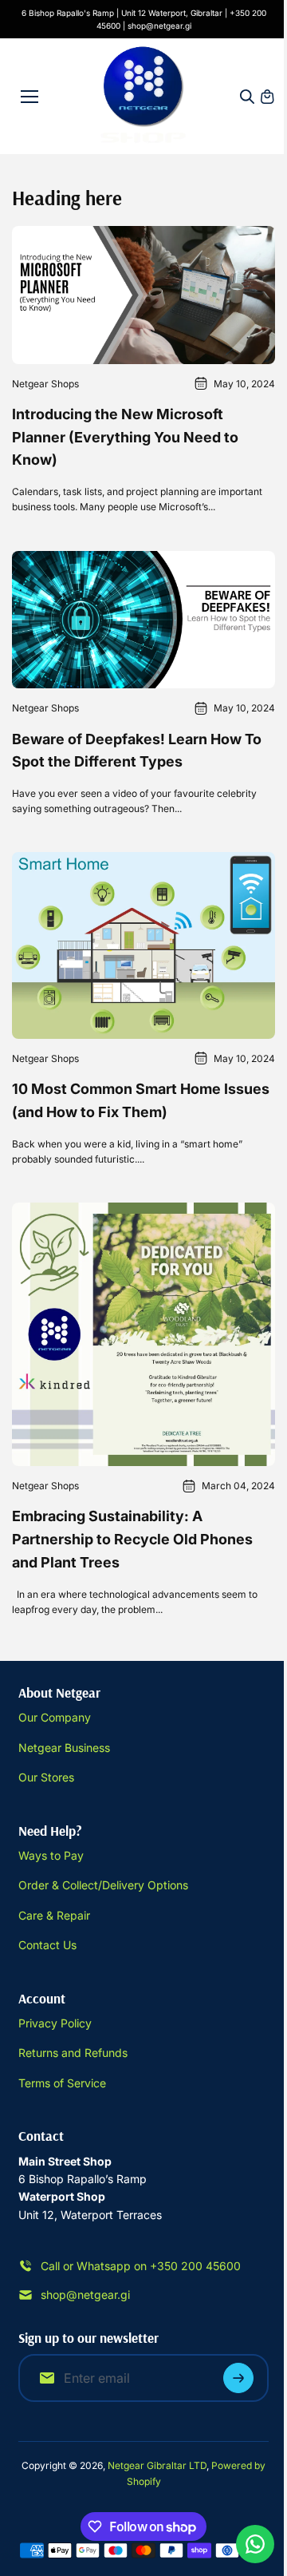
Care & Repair (54, 1915)
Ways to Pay (51, 1855)
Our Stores (46, 1777)
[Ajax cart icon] (267, 97)
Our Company (55, 1717)
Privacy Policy (55, 2023)
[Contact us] (255, 2544)
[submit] (238, 2378)
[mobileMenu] (29, 97)
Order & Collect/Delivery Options (103, 1885)
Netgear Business (64, 1748)
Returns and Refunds (73, 2053)
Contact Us (47, 1945)
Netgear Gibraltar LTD (157, 2465)
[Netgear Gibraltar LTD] (144, 96)
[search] (247, 97)
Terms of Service (62, 2083)
